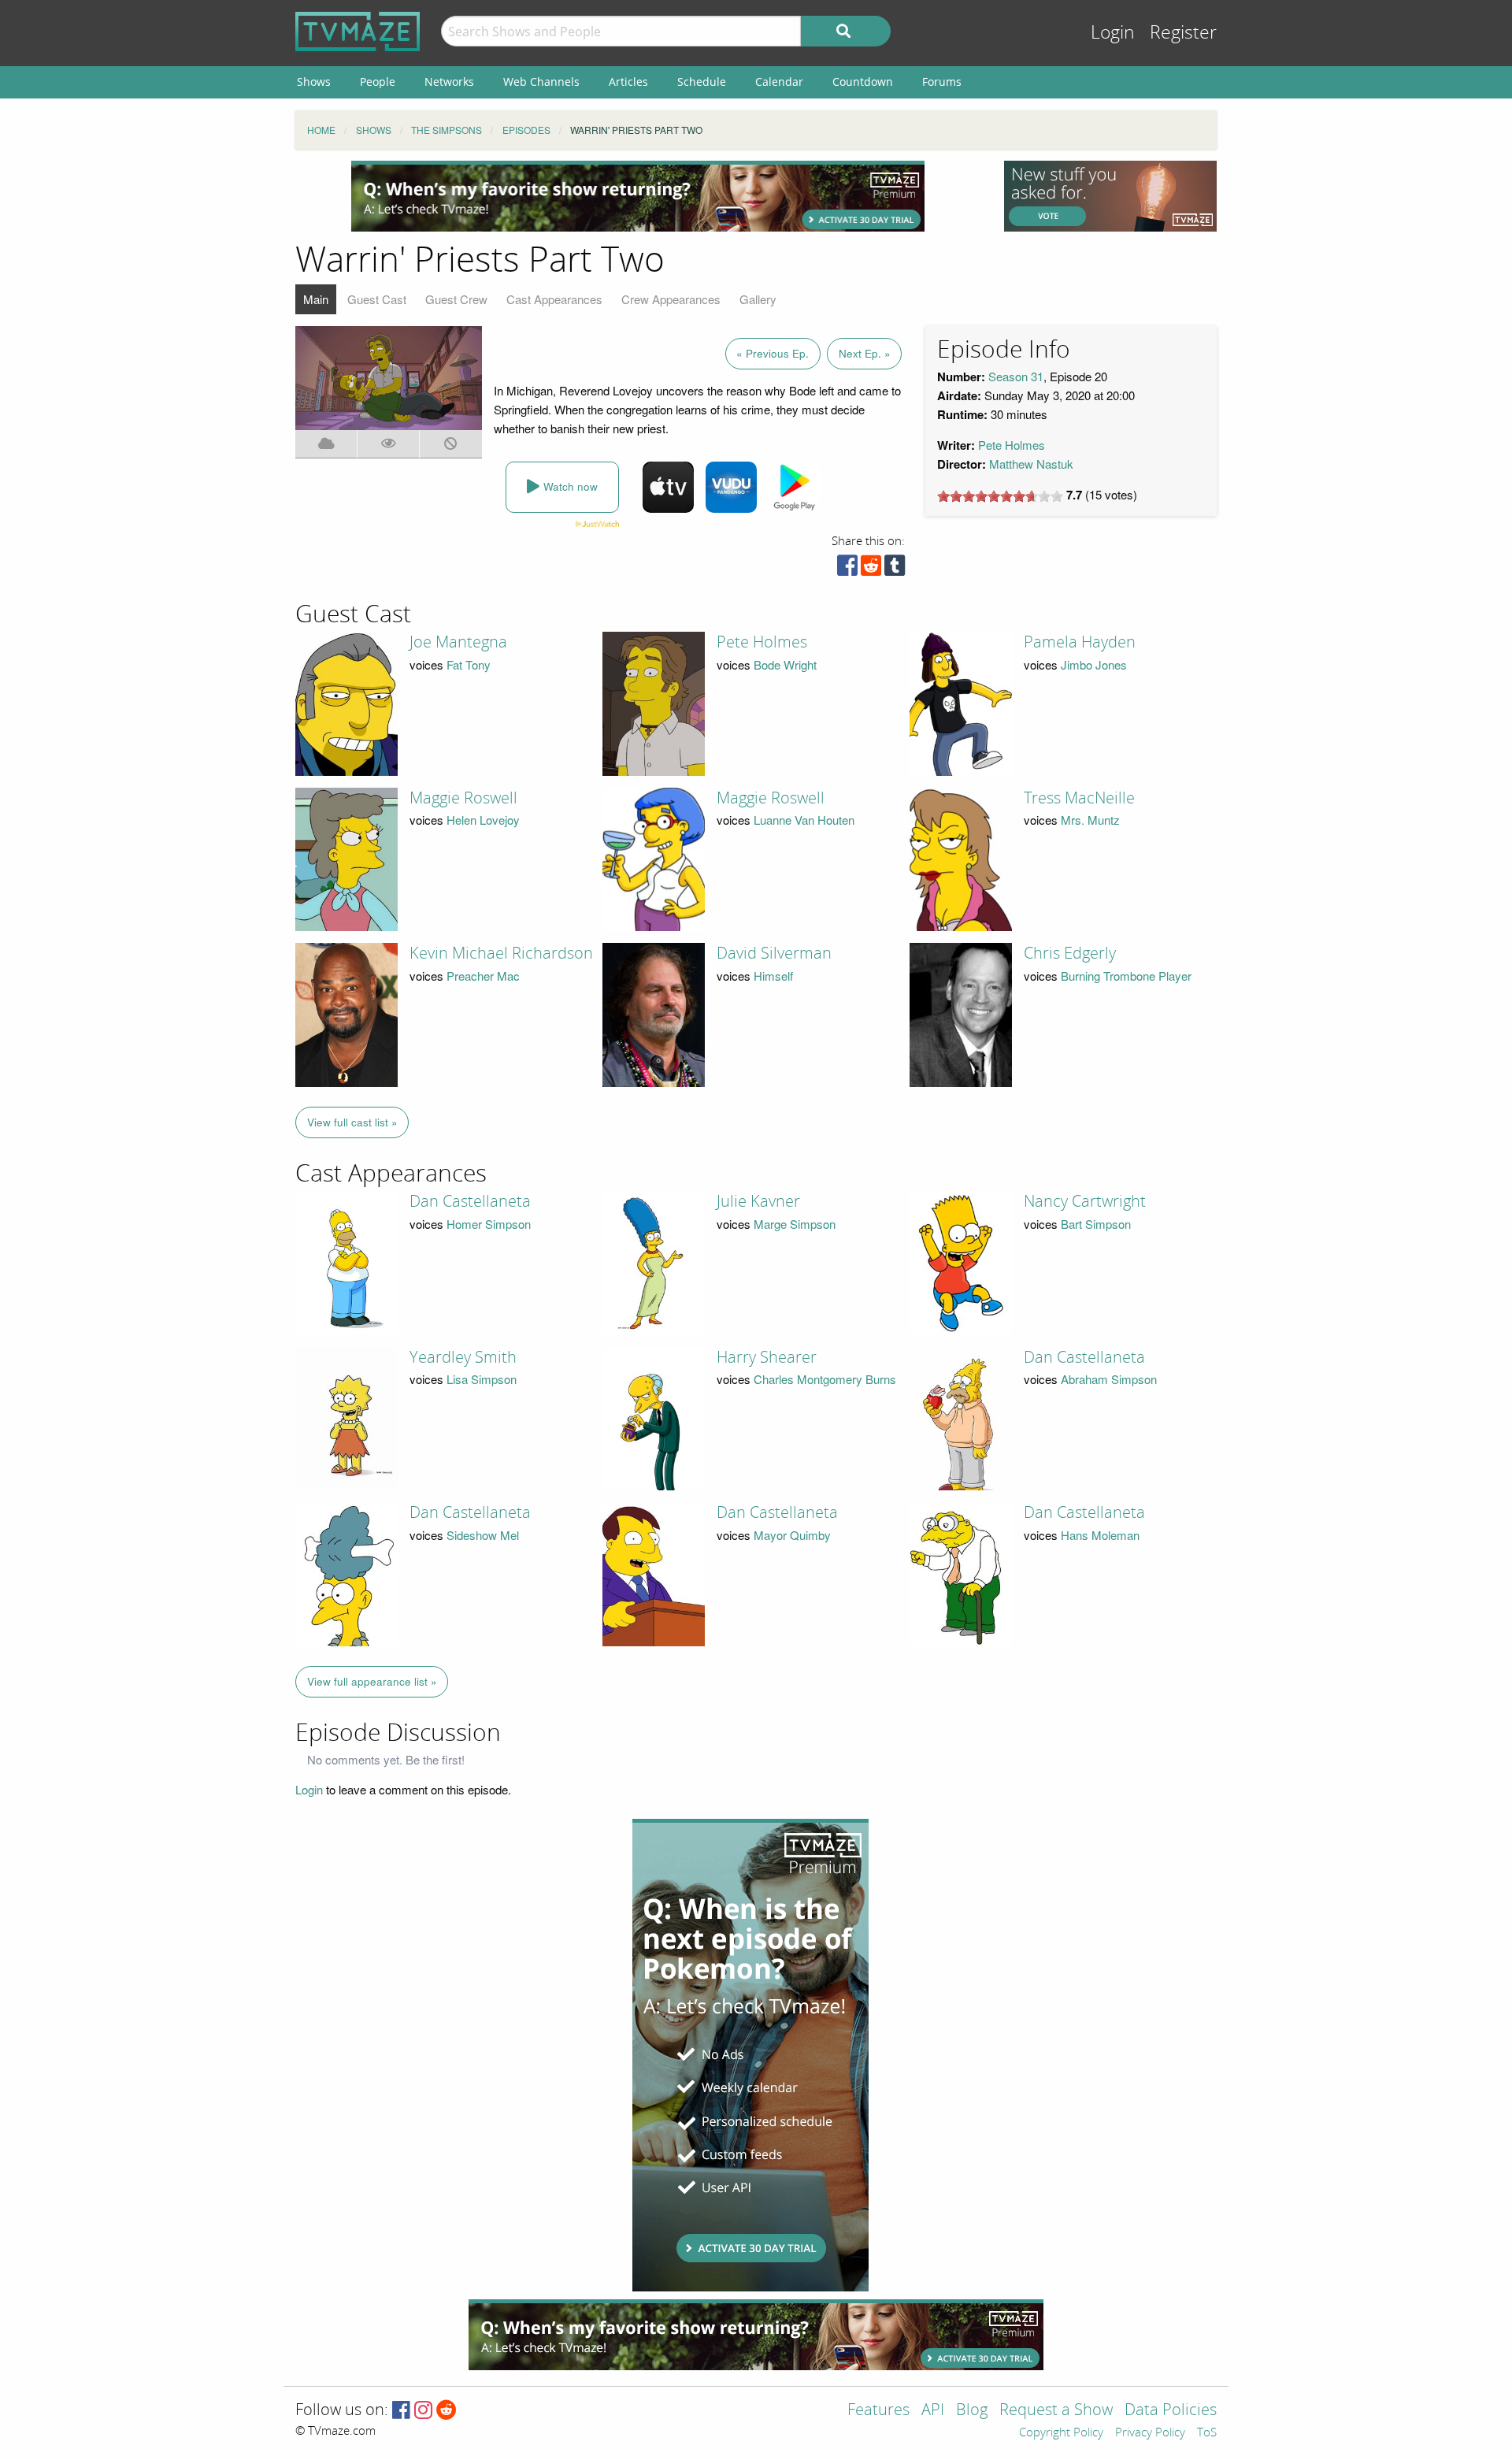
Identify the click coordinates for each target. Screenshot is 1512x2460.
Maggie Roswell (463, 798)
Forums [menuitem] (942, 82)
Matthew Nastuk (1031, 464)
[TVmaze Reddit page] (447, 2411)
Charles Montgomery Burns (825, 1379)
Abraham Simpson (1109, 1379)
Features (878, 2411)
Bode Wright (785, 664)
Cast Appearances (554, 299)
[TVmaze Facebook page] (401, 2411)
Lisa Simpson (482, 1379)
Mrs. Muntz (1090, 820)
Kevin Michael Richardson (501, 953)
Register (1183, 33)
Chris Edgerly (1070, 953)
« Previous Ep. (773, 353)
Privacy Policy (1150, 2433)
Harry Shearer (767, 1357)
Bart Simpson (1096, 1224)
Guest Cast (377, 299)
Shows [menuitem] (314, 82)
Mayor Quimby (792, 1535)
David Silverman (774, 953)
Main (316, 299)
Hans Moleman (1100, 1535)
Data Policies (1171, 2411)
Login (1113, 33)
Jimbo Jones (1094, 664)
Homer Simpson (489, 1224)
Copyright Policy (1061, 2433)
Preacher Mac (483, 976)
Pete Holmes (1012, 445)
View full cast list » (352, 1122)
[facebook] (847, 569)
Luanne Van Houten (804, 820)
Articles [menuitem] (628, 82)
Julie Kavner (758, 1201)
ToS (1207, 2433)
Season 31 (1016, 376)
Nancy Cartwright (1085, 1201)
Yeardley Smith (463, 1357)
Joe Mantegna (458, 642)
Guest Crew (456, 299)
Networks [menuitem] (449, 82)
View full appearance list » (372, 1681)
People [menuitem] (378, 82)
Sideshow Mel (483, 1535)
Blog (972, 2411)
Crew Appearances (671, 299)
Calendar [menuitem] (779, 82)
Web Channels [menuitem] (541, 82)
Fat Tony (469, 664)
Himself (773, 976)
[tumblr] (895, 569)
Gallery (758, 299)
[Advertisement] (638, 196)
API (933, 2411)
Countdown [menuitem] (863, 82)
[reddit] (871, 569)
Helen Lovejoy (483, 820)
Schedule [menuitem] (702, 82)
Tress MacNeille (1079, 798)
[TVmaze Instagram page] (423, 2411)
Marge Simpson (795, 1224)
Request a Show (1056, 2411)
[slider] (1000, 496)
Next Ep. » (865, 353)
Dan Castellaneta (470, 1201)
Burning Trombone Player (1126, 976)
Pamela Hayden (1080, 642)
